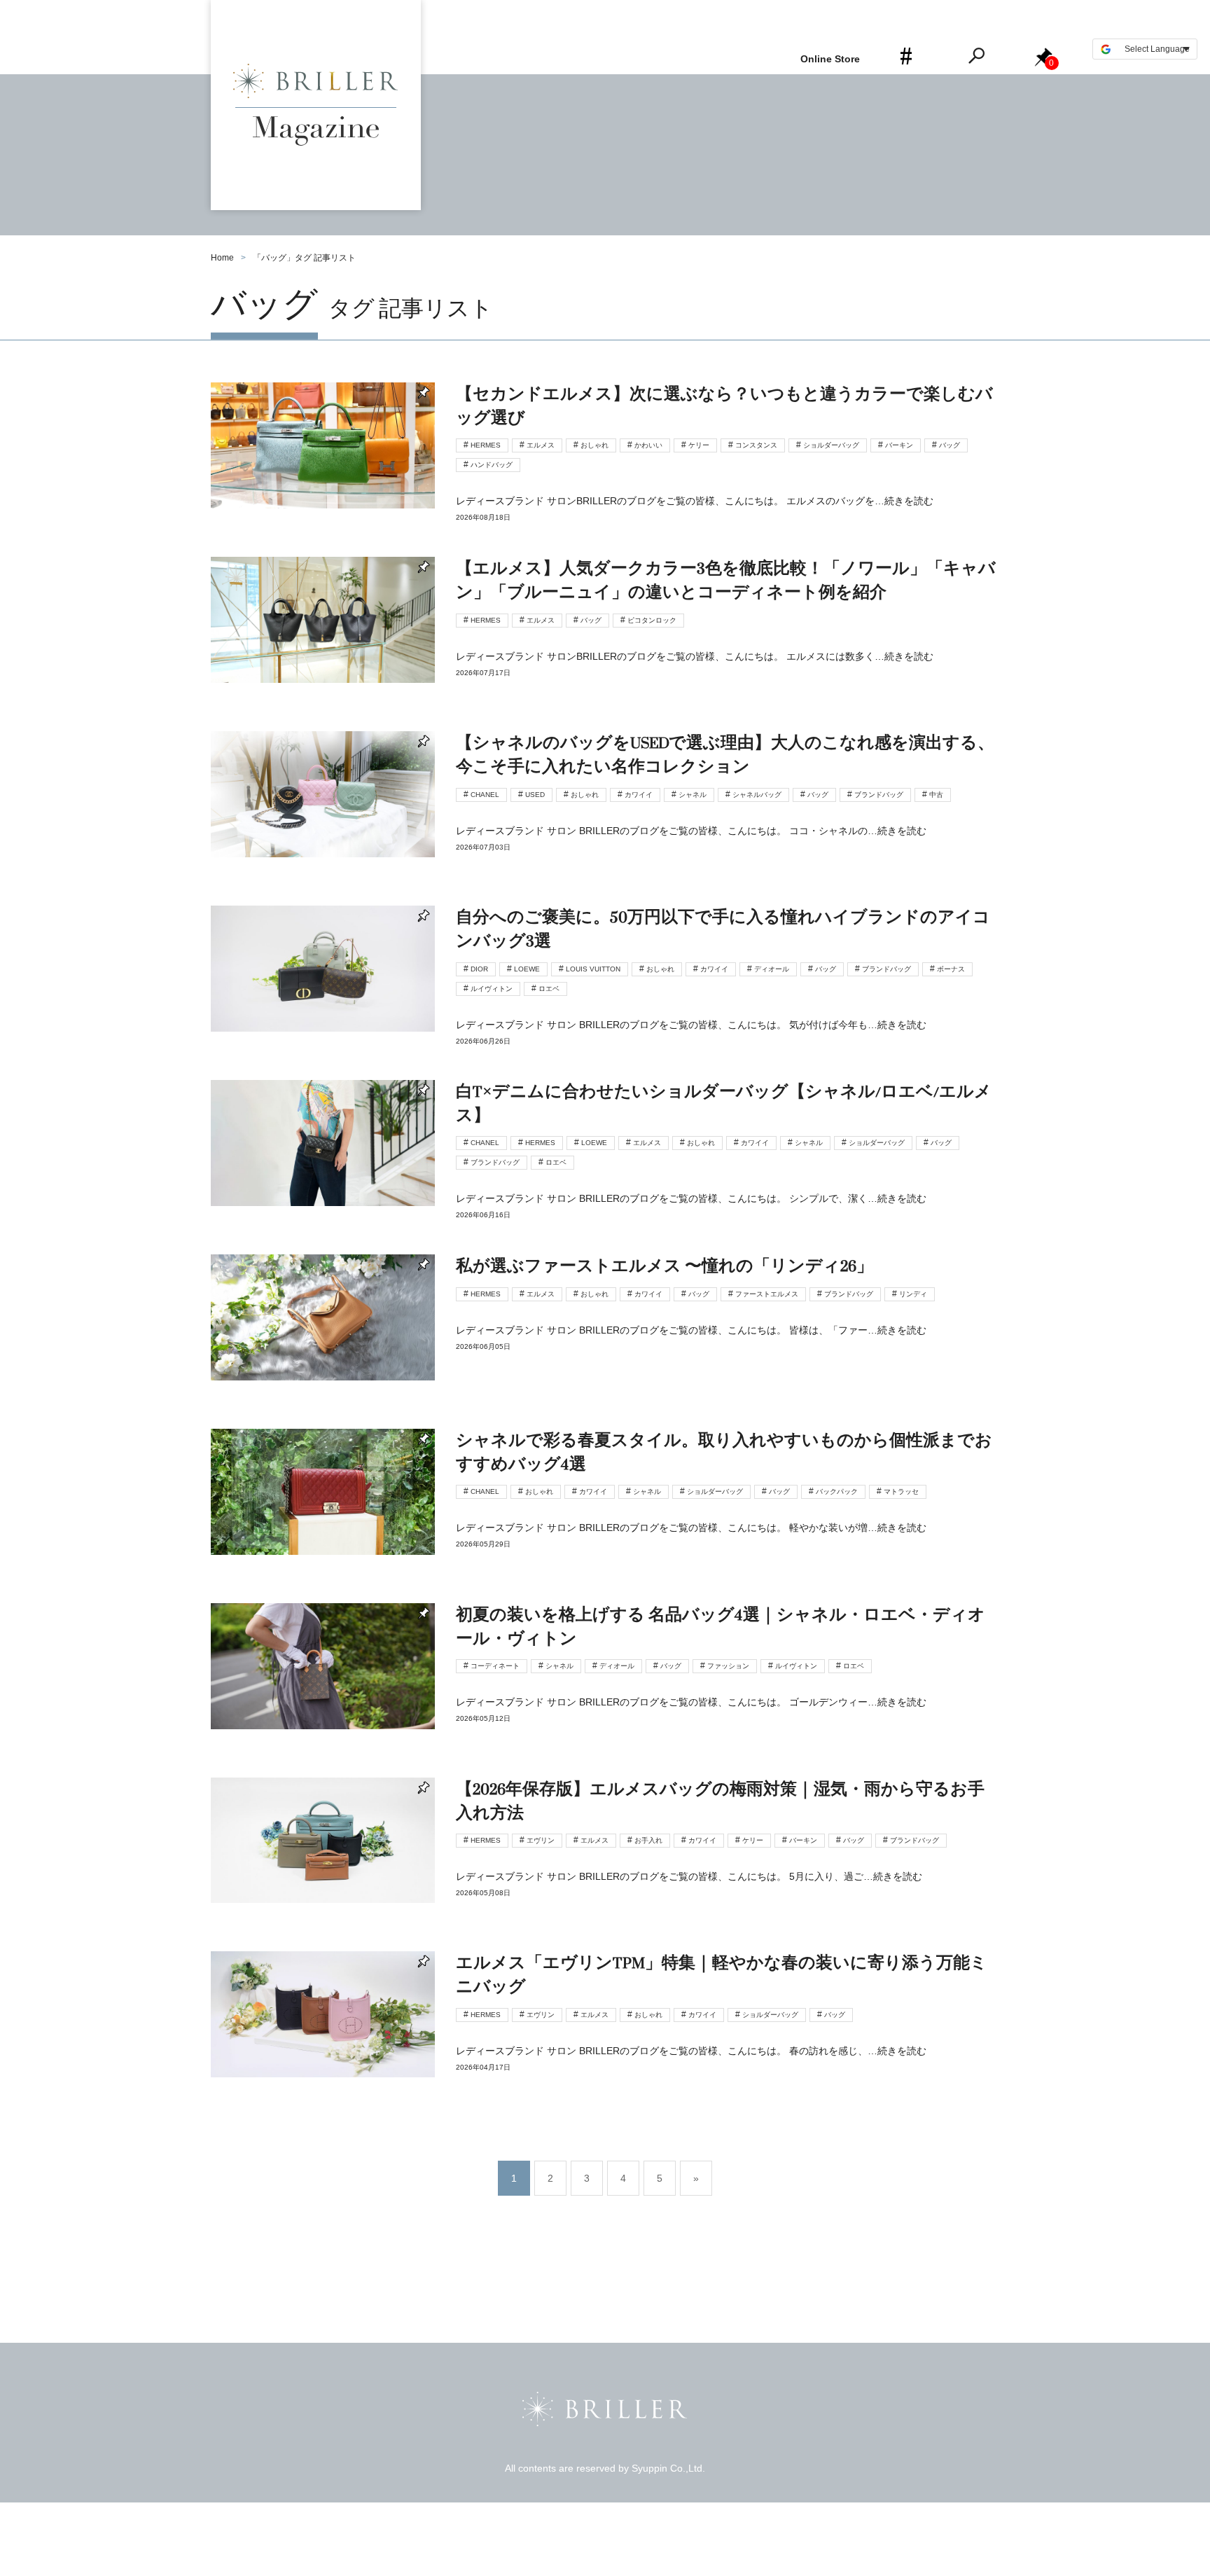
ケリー (699, 445)
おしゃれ (594, 445)
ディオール (772, 969)
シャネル (693, 795)
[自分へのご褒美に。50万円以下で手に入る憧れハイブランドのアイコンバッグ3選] (605, 993)
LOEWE (527, 969)
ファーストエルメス (767, 1294)
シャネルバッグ (757, 795)
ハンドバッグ (492, 465)
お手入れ (648, 1840)
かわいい (648, 445)
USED (535, 795)
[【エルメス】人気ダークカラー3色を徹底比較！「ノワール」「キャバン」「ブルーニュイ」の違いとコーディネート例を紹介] (605, 644)
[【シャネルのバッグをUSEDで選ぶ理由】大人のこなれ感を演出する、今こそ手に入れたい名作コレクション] (605, 818)
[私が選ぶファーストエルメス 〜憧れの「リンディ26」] (605, 1342)
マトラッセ (901, 1491)
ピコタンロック (652, 620)
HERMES (486, 445)
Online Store (830, 59)
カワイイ (639, 795)
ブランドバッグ (879, 795)
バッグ (950, 445)
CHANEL (485, 795)
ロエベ (549, 989)
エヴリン (541, 1840)
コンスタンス (756, 445)
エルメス (541, 445)
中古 (936, 795)
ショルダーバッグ (831, 445)
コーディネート (495, 1666)
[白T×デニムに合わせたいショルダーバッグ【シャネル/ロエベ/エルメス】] (605, 1167)
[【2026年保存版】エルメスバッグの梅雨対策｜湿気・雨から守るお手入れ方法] (605, 1865)
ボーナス (951, 969)
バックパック (837, 1491)
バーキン (899, 445)
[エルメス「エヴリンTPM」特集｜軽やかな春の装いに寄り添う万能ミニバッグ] (605, 2038)
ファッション (728, 1666)
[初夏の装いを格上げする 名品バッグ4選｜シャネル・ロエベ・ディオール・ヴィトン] (605, 1690)
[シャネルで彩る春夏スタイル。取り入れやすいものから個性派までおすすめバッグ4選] (605, 1516)
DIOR (479, 969)
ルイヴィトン (492, 989)
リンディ (913, 1294)
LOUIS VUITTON (593, 969)
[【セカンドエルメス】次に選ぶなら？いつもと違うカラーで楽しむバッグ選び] (605, 470)
